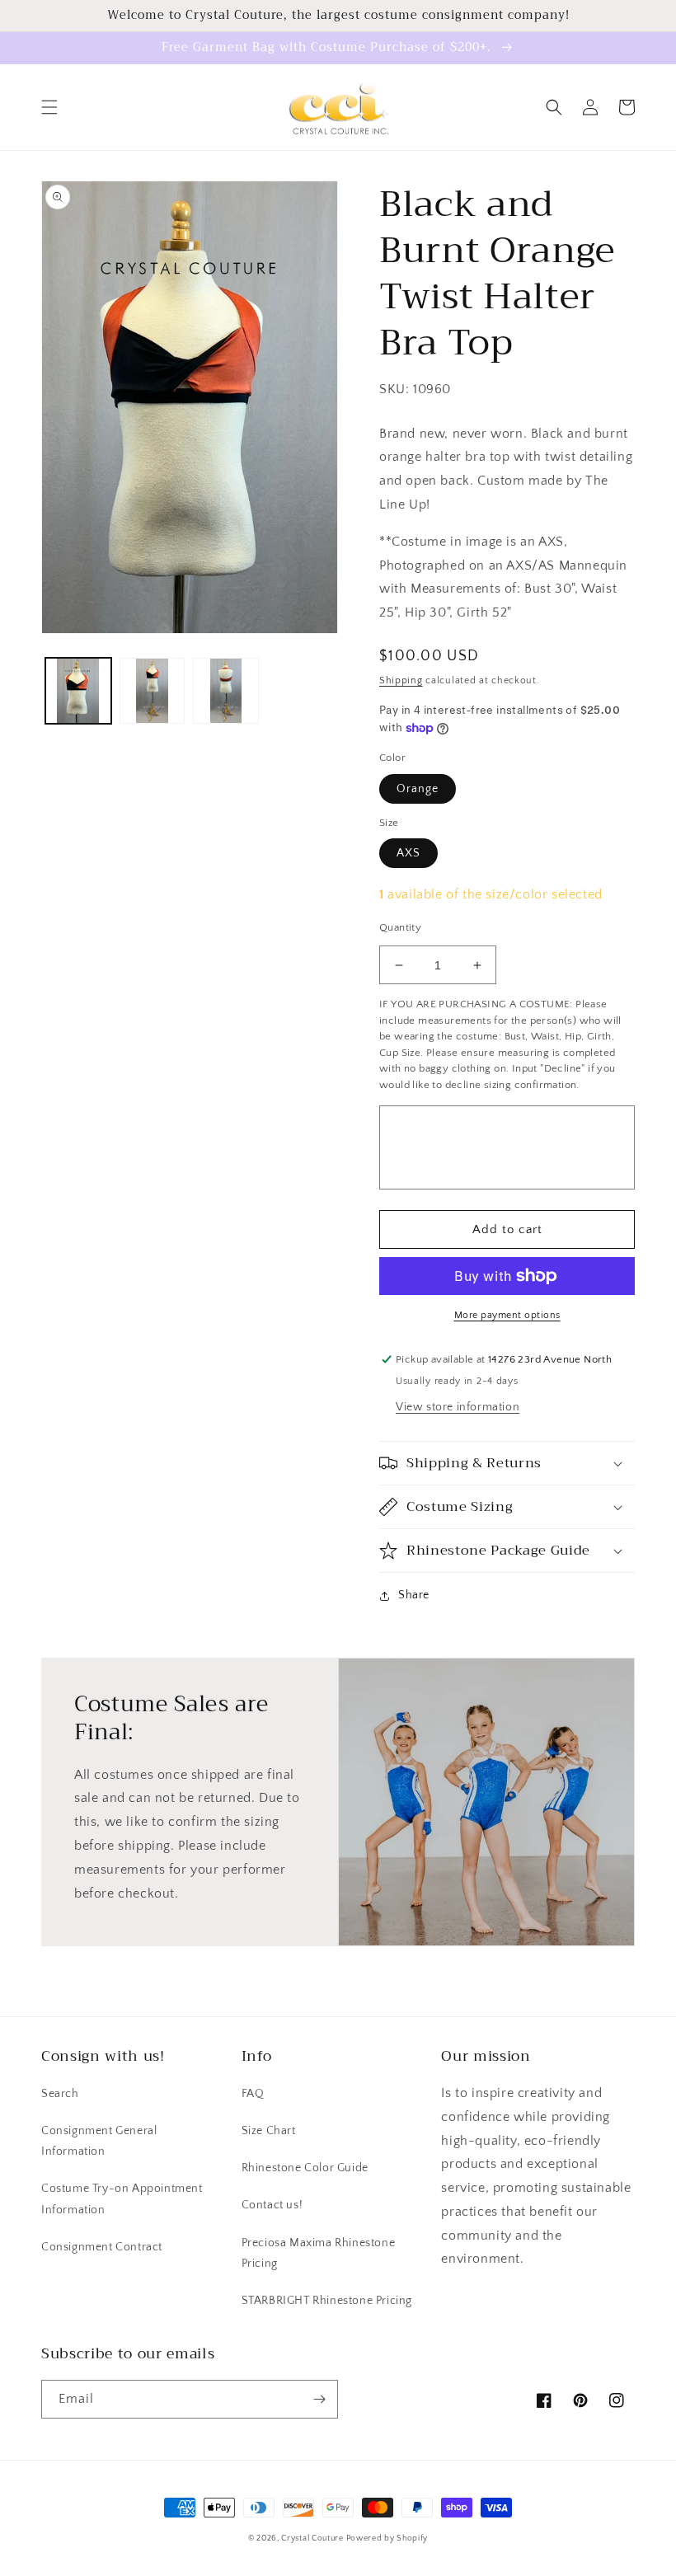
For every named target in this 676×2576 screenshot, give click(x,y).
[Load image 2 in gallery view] (153, 691)
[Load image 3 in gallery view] (226, 691)
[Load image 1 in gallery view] (78, 691)
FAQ (253, 2094)
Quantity (400, 927)
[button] (49, 107)
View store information (458, 1407)
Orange (418, 789)
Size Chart (269, 2131)
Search (60, 2094)
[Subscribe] (319, 2399)
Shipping (401, 680)
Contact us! (272, 2205)
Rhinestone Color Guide (305, 2168)
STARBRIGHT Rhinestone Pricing (327, 2301)
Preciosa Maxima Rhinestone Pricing (319, 2253)
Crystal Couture (313, 2538)
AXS (408, 853)
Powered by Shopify (387, 2538)
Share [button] (414, 1595)
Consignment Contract (102, 2247)
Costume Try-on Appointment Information (122, 2199)
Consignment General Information (99, 2141)
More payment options (507, 1315)
